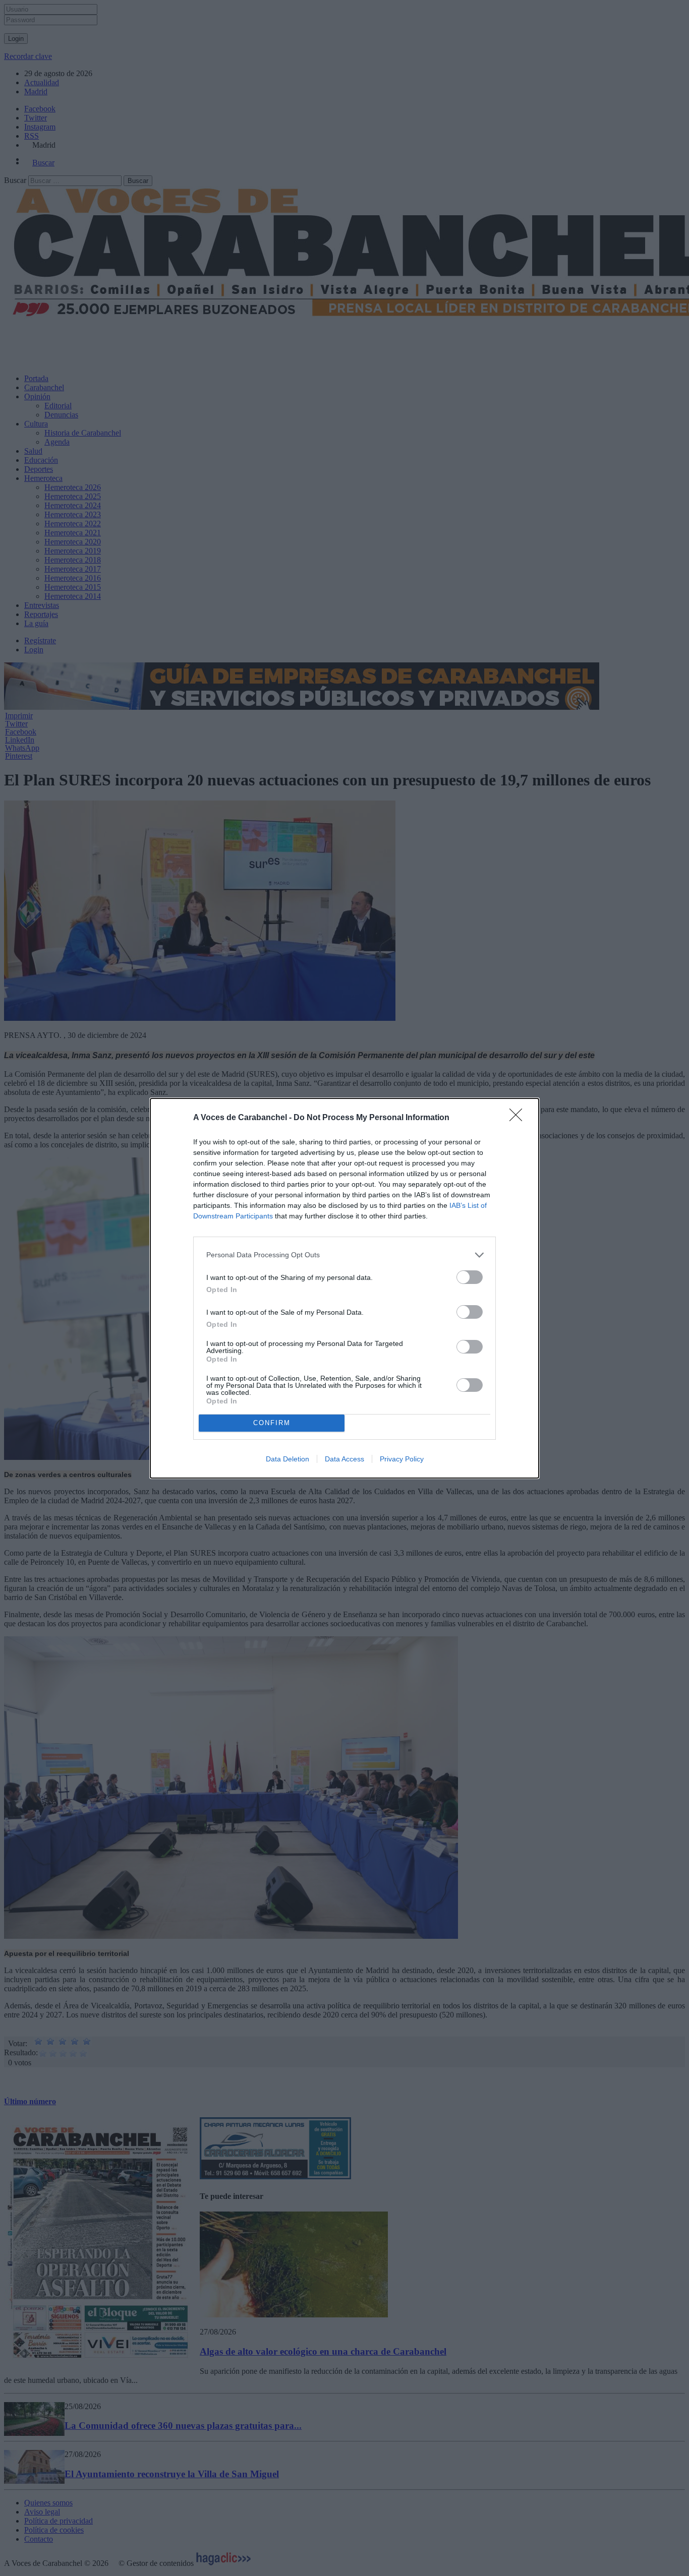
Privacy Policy (402, 1459)
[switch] (470, 1277)
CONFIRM (272, 1423)
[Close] (519, 1118)
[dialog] (344, 1288)
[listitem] (344, 1255)
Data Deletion (288, 1459)
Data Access (344, 1459)
